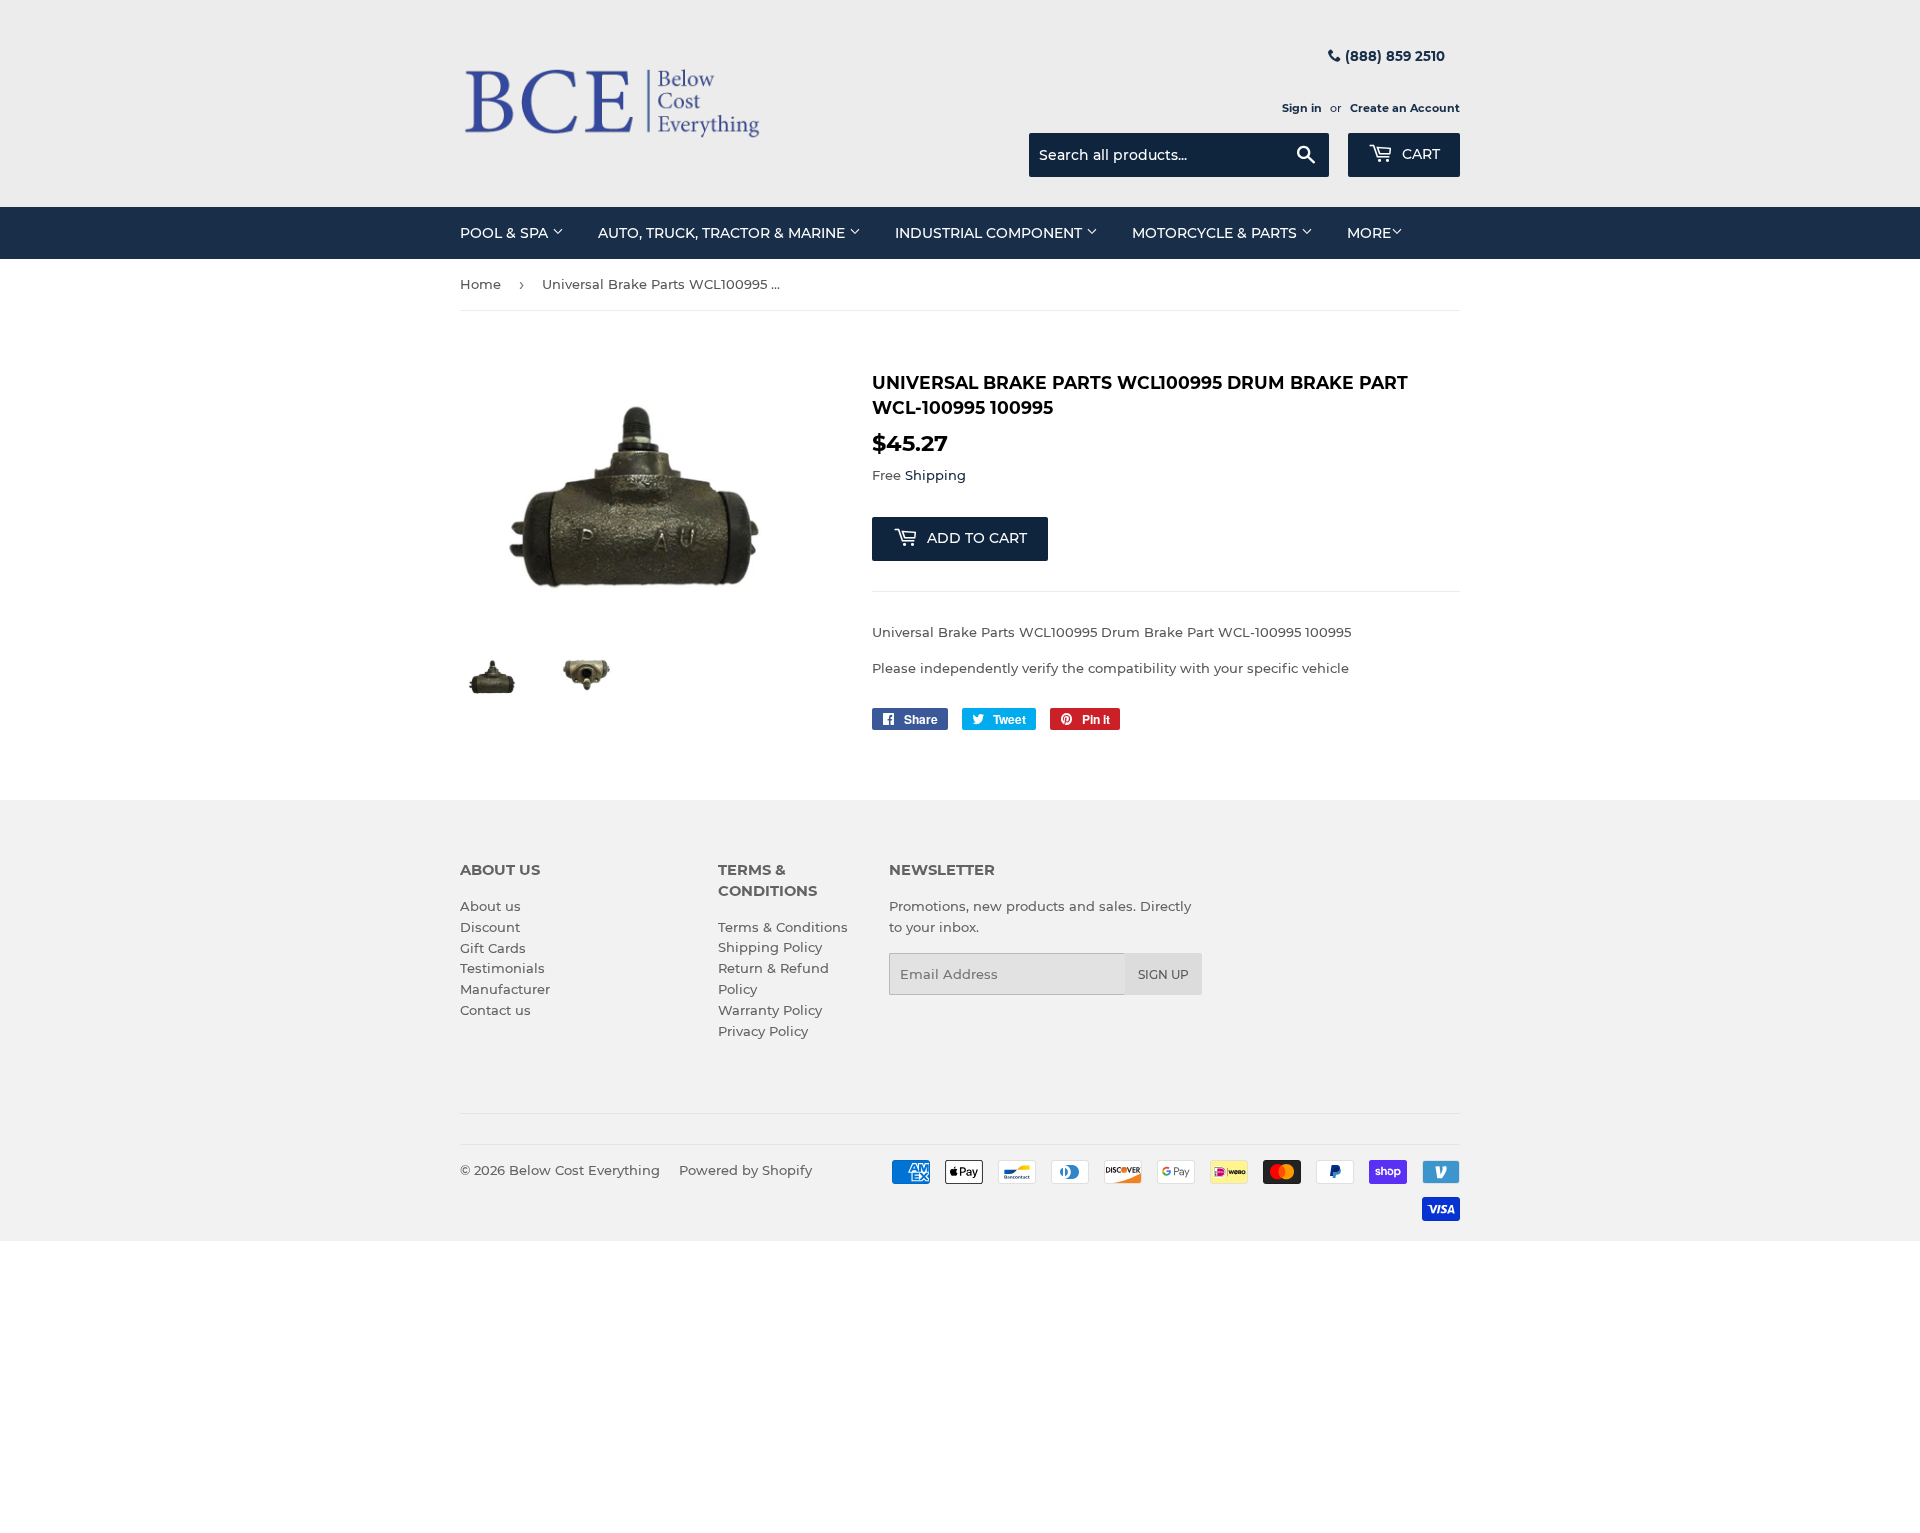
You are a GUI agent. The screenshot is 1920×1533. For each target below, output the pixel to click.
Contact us (495, 1010)
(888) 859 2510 (1393, 56)
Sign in (1302, 108)
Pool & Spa (506, 233)
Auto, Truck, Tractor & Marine (723, 233)
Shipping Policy (770, 947)
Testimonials (502, 968)
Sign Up (1163, 974)
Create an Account (1405, 108)
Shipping (935, 475)
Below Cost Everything (584, 1170)
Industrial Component (990, 233)
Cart (1419, 154)
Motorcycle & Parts (1216, 233)
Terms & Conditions (783, 927)
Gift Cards (493, 948)
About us (490, 906)
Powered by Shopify (745, 1170)
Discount (490, 927)
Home (480, 284)
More (1369, 233)
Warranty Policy (770, 1010)
